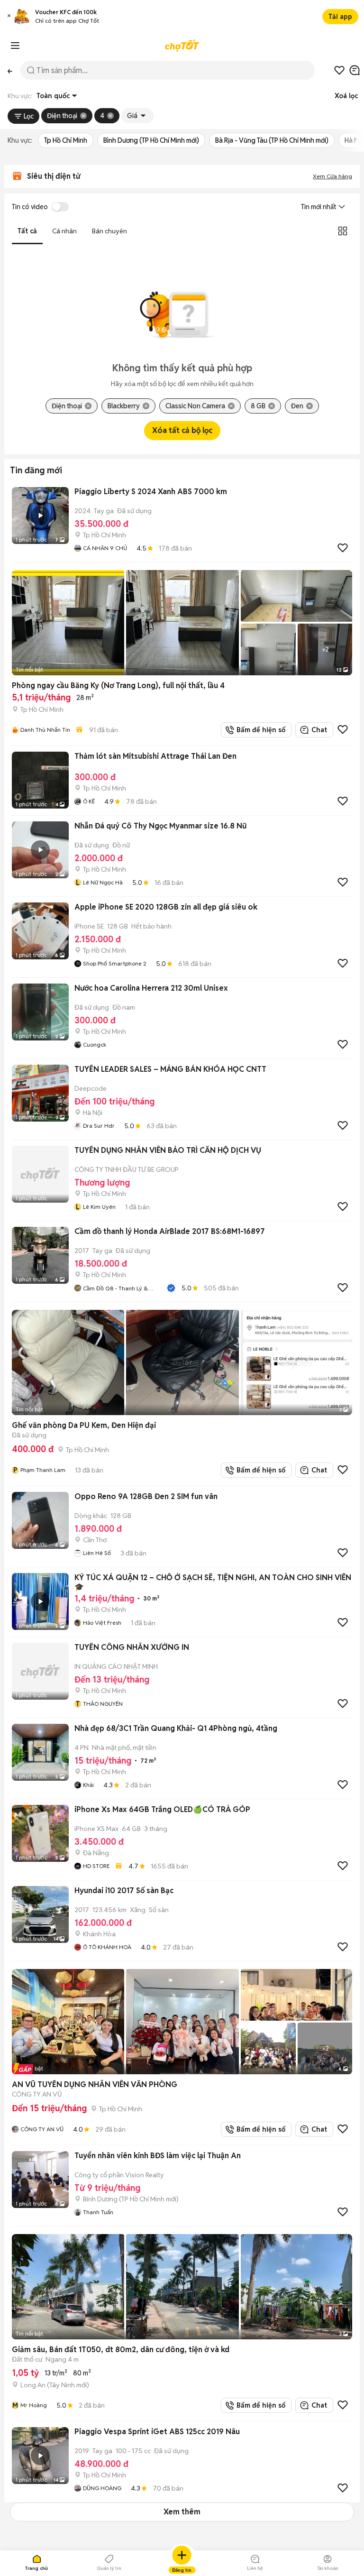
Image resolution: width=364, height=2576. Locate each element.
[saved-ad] (339, 70)
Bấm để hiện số (259, 730)
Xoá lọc (346, 96)
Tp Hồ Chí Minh (66, 140)
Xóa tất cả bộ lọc (182, 430)
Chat (319, 730)
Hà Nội (354, 140)
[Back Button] (10, 70)
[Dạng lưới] (343, 231)
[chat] (355, 70)
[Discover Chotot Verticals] (15, 46)
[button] (9, 17)
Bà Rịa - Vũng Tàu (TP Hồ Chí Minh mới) (272, 140)
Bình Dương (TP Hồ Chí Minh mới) (151, 140)
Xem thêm (182, 2512)
